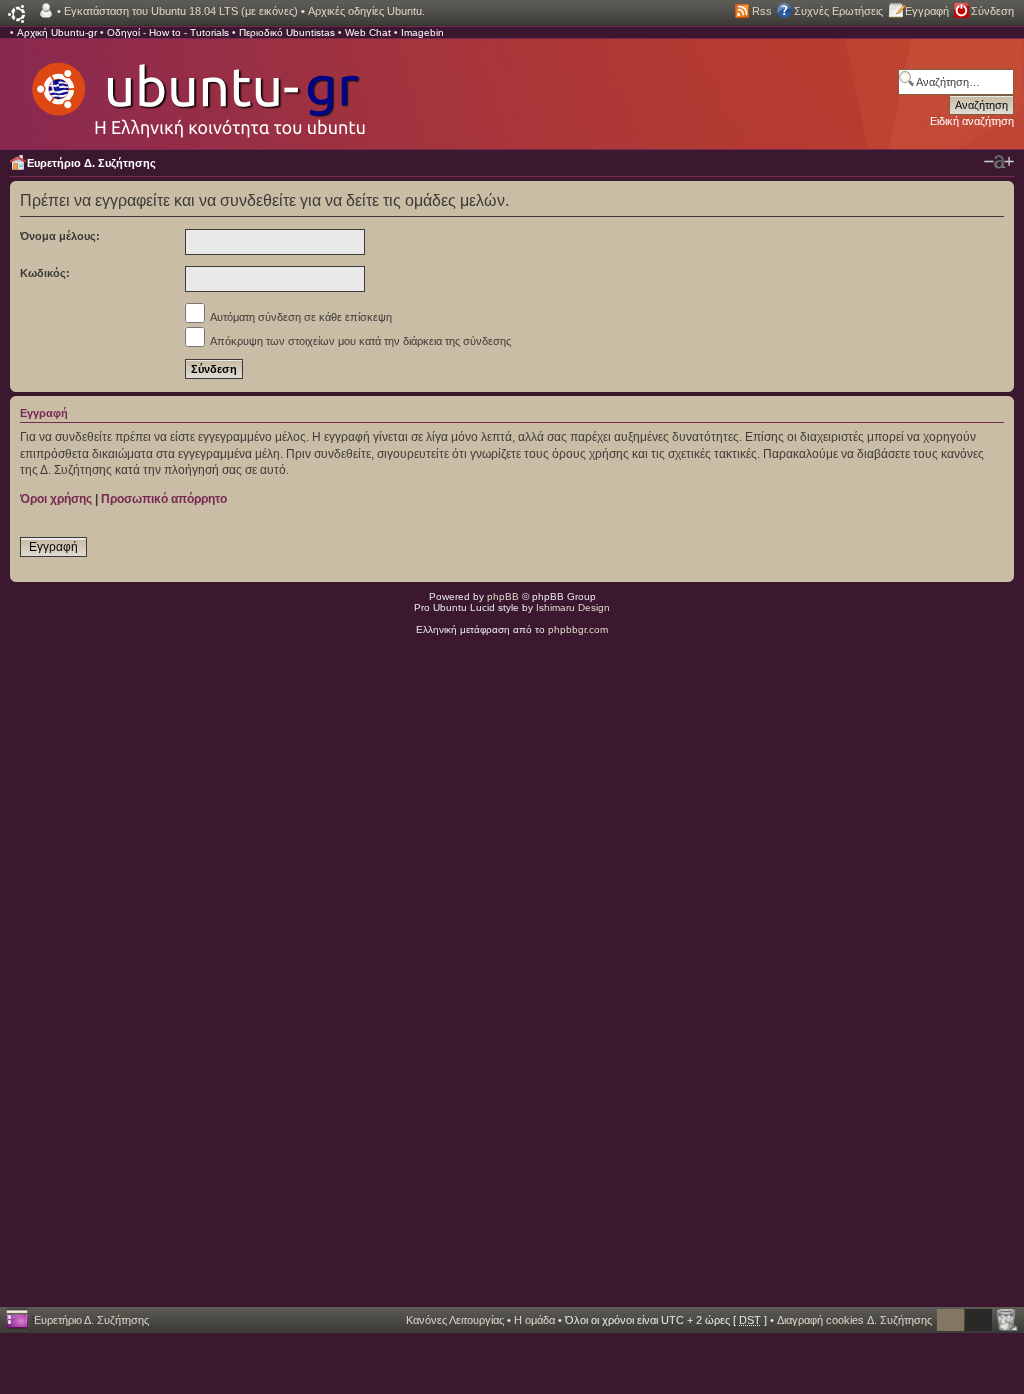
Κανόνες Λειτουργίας (455, 1320)
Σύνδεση (992, 11)
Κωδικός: (45, 273)
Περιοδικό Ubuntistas (287, 32)
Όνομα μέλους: (60, 236)
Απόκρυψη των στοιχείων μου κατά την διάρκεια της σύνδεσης (359, 341)
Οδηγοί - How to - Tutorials (168, 32)
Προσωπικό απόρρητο (164, 499)
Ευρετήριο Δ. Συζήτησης (91, 163)
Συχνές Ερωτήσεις (838, 11)
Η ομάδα (534, 1320)
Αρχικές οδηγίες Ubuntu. (366, 11)
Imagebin (422, 32)
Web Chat (368, 32)
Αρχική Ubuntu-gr (57, 32)
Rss (762, 11)
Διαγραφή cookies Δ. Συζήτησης (854, 1320)
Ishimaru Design (573, 607)
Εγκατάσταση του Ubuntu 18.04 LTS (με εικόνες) (181, 11)
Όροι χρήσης (56, 499)
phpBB (503, 596)
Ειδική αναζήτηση (972, 121)
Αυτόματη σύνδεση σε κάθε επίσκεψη (300, 317)
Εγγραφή (927, 11)
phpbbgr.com (578, 629)
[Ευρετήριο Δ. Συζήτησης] (197, 90)
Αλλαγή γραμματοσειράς (999, 162)
